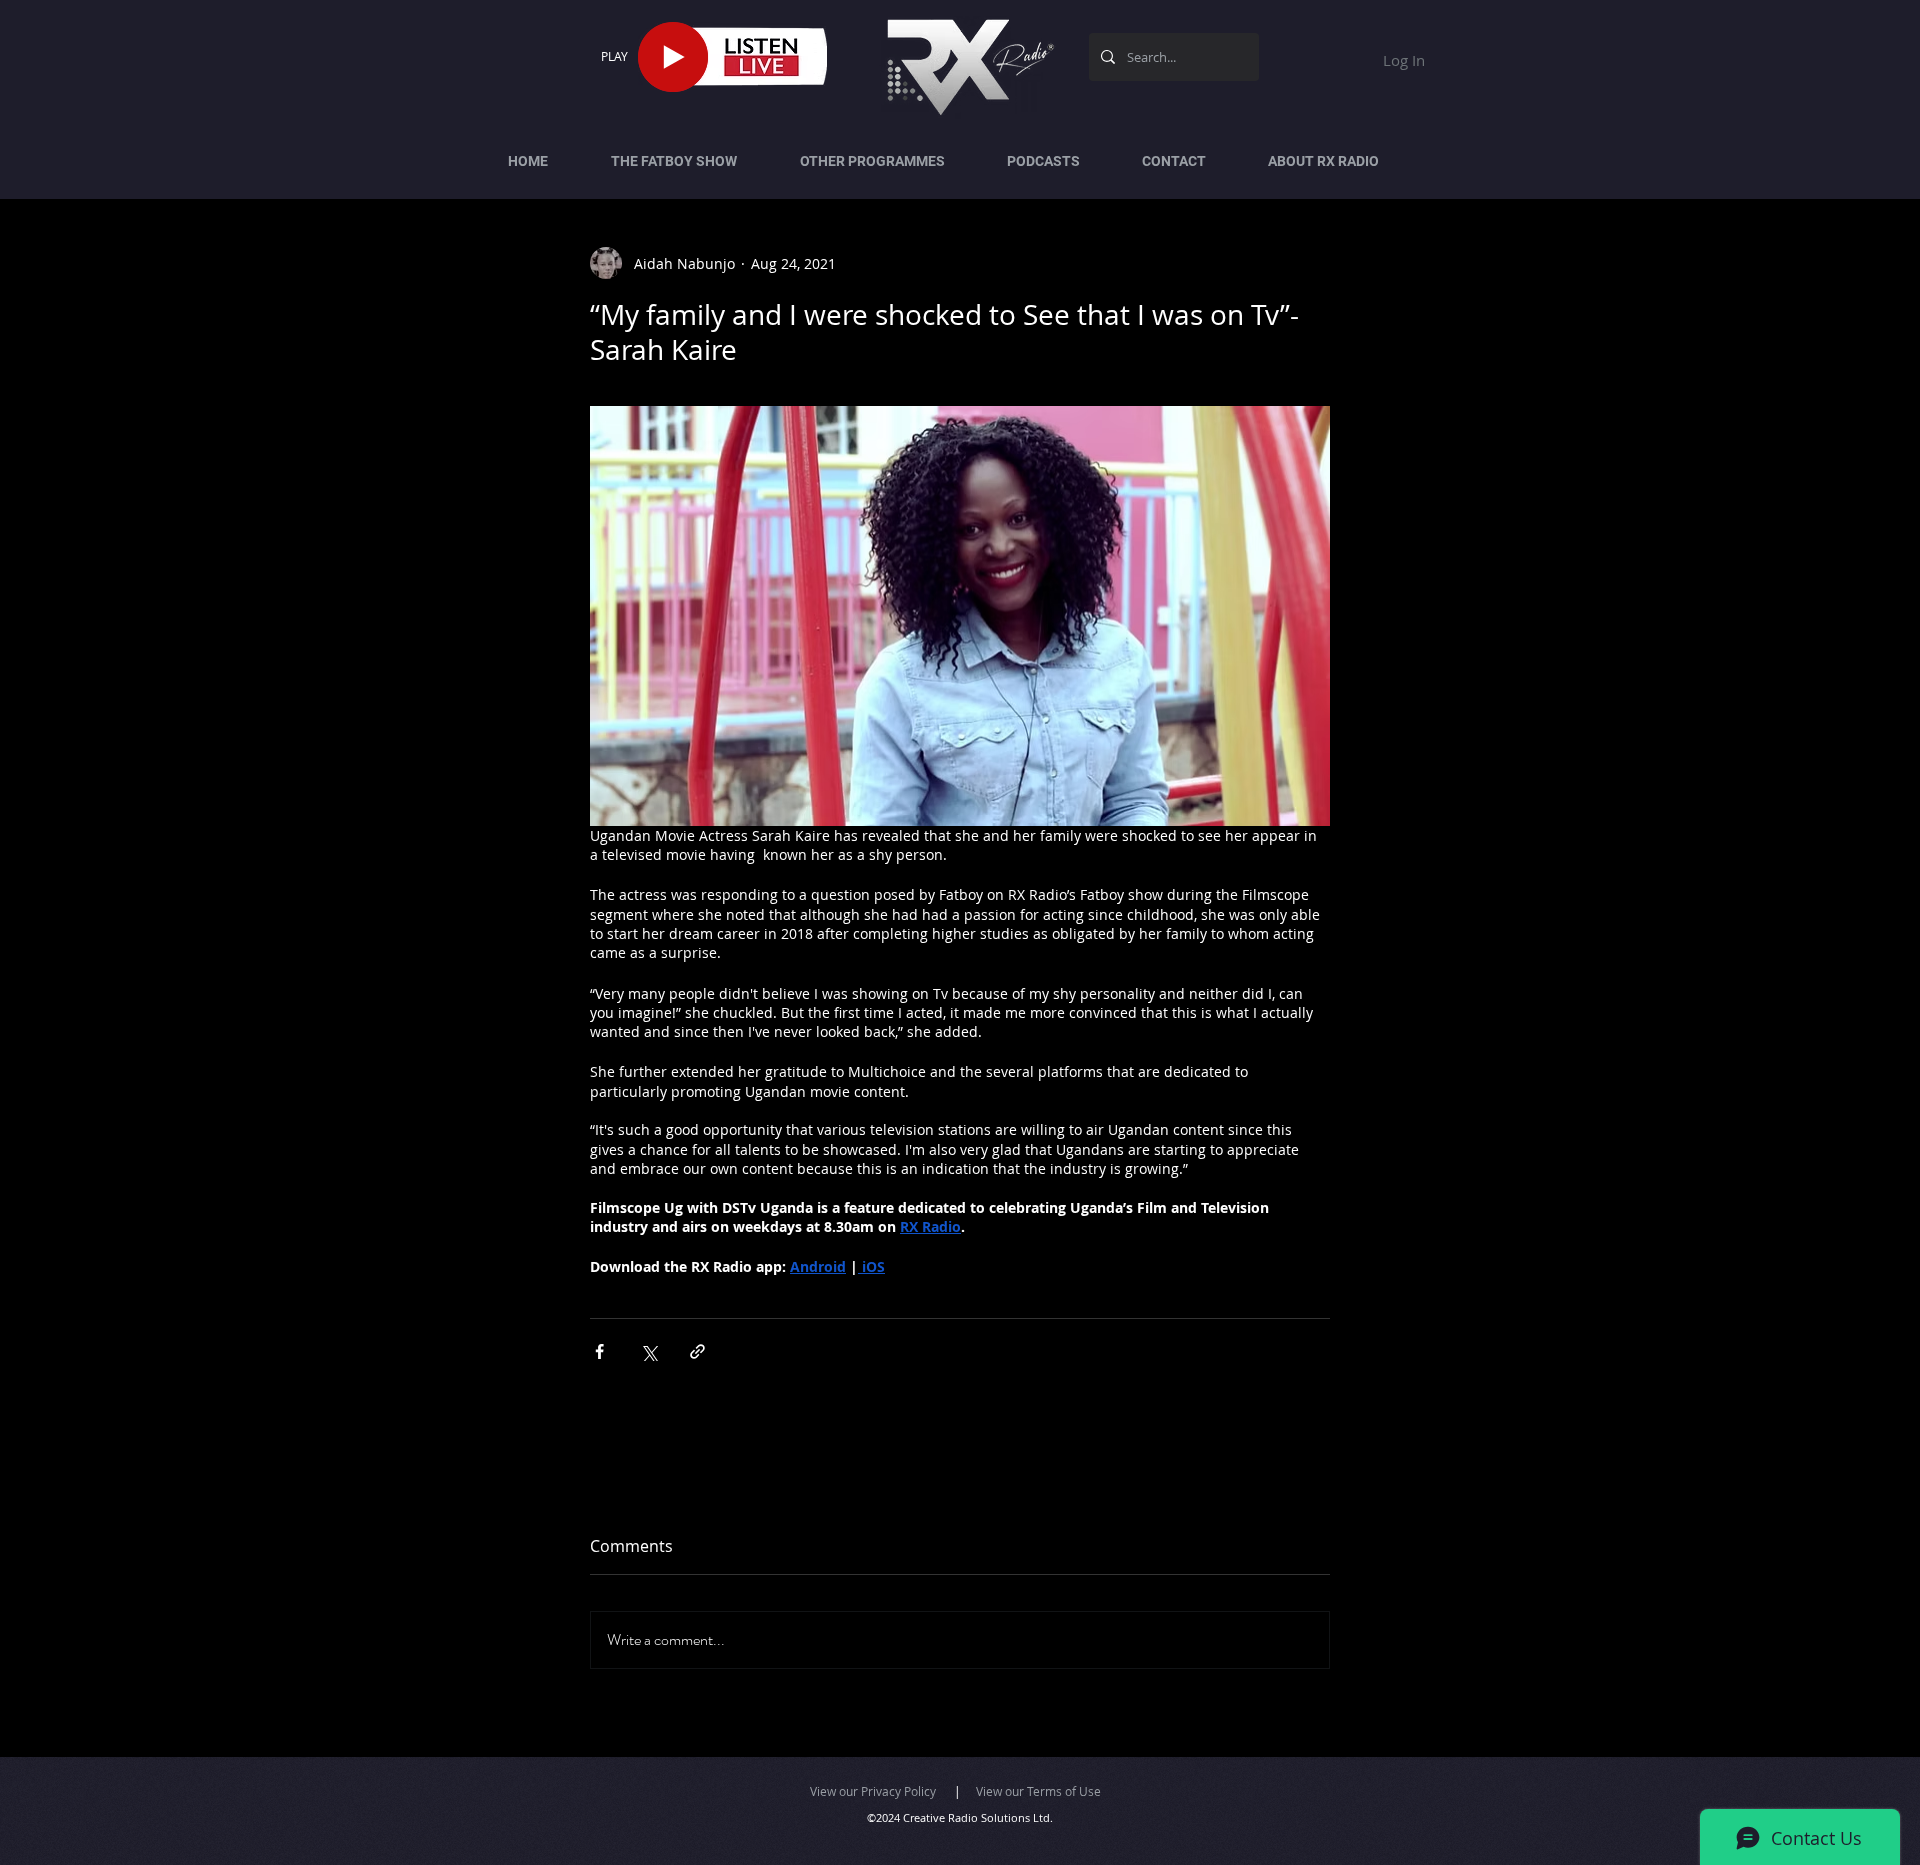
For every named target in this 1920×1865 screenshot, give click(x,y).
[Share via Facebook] (599, 1351)
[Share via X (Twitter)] (648, 1351)
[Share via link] (697, 1351)
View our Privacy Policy (873, 1791)
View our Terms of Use (1038, 1791)
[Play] (673, 57)
